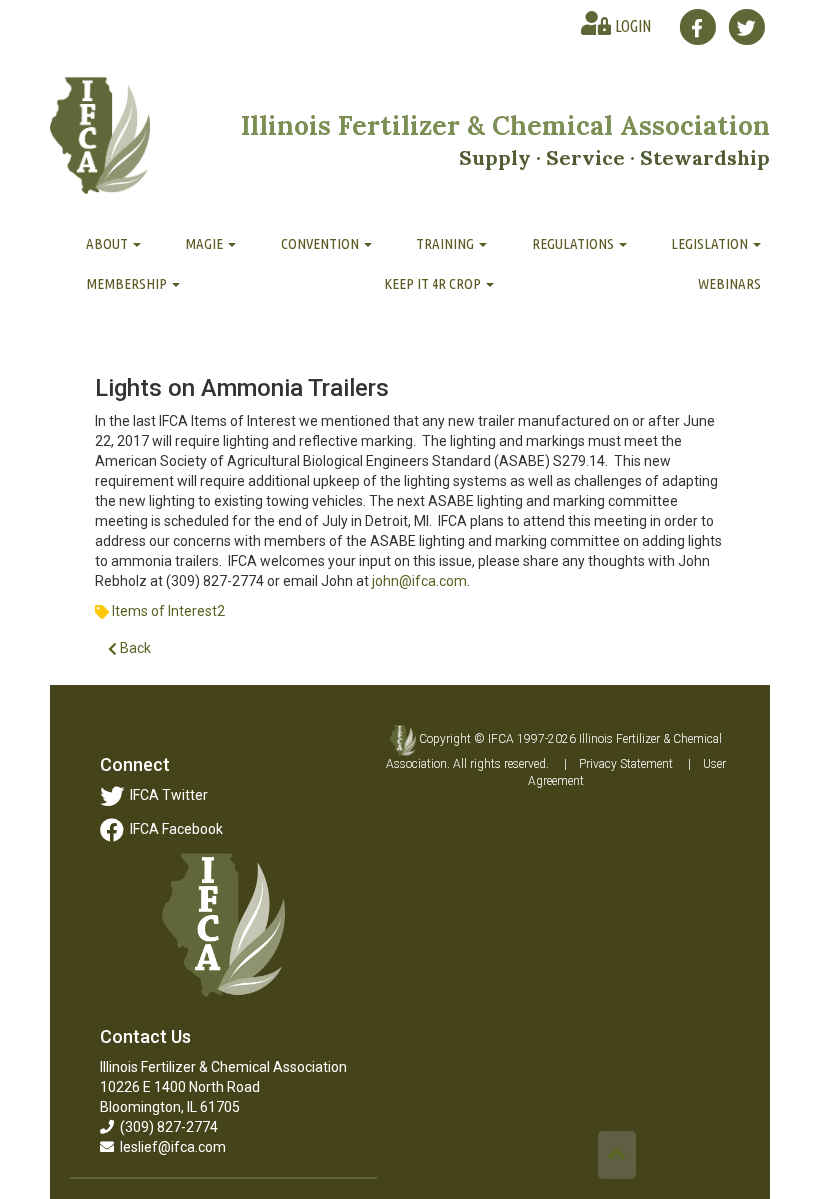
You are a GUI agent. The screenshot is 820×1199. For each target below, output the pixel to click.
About (108, 243)
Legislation (711, 243)
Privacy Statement (626, 764)
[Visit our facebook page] (697, 27)
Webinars (729, 283)
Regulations (574, 243)
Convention (321, 243)
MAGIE (205, 243)
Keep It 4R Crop (434, 283)
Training (446, 243)
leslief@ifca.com (170, 1147)
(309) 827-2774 (166, 1127)
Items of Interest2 (168, 611)
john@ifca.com (419, 581)
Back (134, 648)
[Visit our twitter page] (746, 27)
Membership (128, 283)
